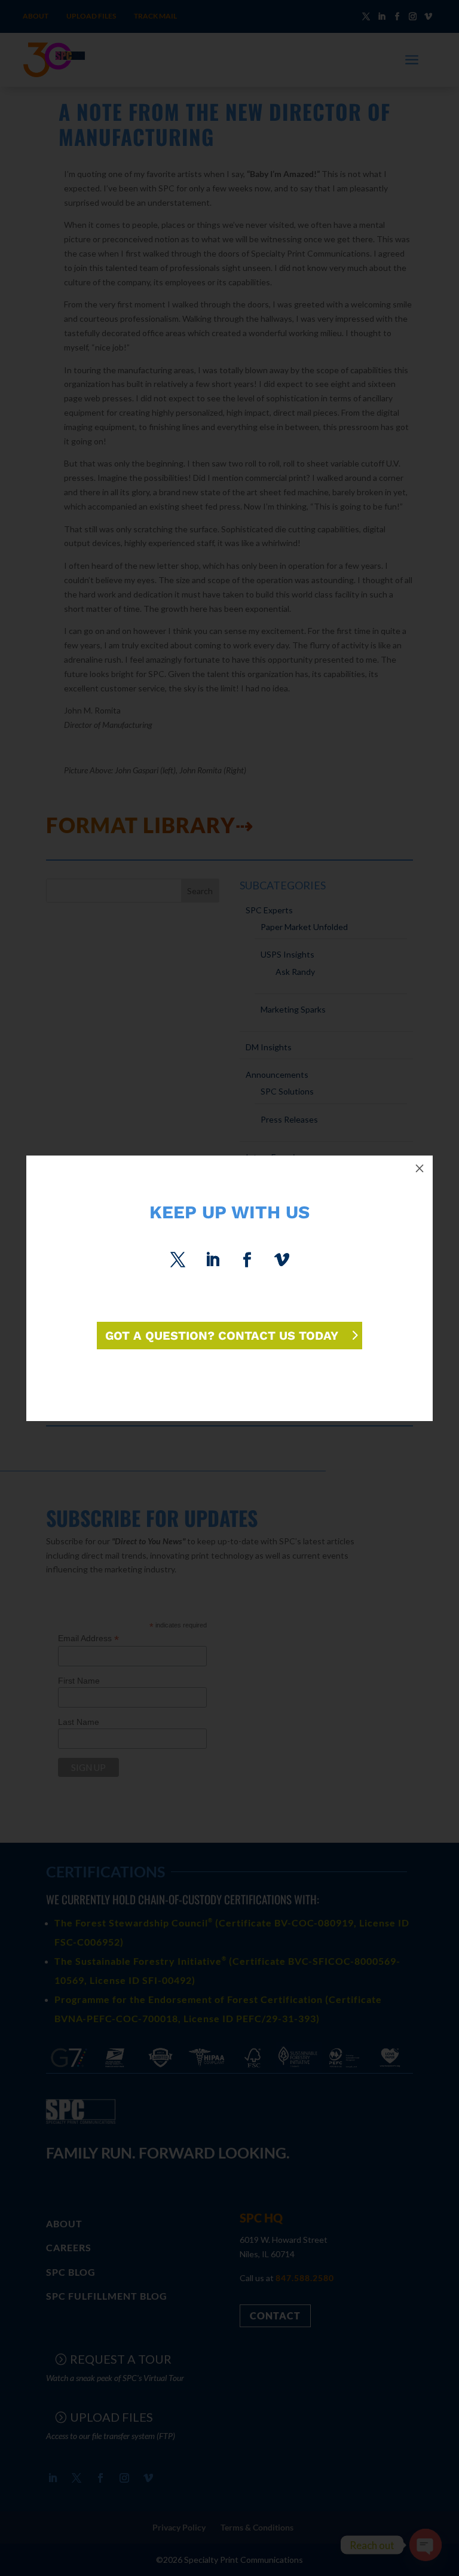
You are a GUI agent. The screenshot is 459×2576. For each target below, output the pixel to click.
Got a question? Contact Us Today (222, 1336)
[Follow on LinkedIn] (212, 1260)
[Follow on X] (178, 1260)
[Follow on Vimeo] (281, 1260)
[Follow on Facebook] (247, 1260)
